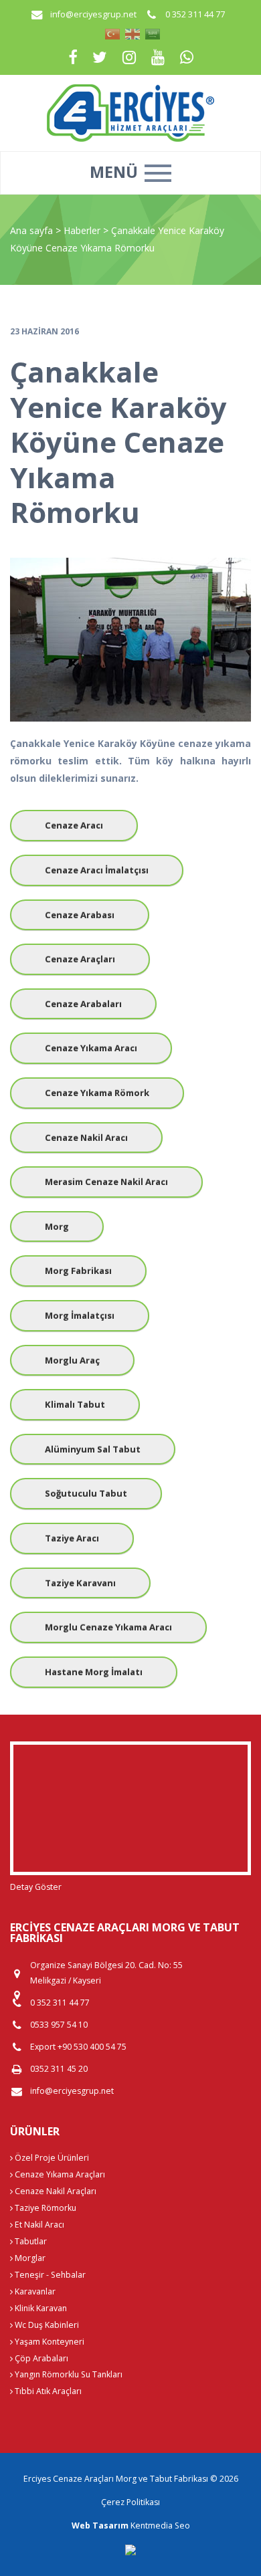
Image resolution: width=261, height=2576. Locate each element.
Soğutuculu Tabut (86, 1493)
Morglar (29, 2258)
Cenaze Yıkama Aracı (91, 1048)
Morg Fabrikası (78, 1271)
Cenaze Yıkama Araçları (59, 2174)
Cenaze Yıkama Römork (97, 1093)
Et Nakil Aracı (38, 2225)
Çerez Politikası (130, 2502)
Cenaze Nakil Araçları (55, 2191)
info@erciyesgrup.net (93, 14)
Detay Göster (36, 1887)
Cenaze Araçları (80, 959)
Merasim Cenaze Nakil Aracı (106, 1182)
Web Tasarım (100, 2526)
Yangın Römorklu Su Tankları (68, 2374)
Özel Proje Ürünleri (51, 2158)
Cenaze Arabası (80, 915)
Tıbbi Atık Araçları (47, 2391)
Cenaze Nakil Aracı (86, 1138)
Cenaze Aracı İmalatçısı (97, 870)
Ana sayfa (31, 230)
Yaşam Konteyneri (49, 2342)
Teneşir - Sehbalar (49, 2275)
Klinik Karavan (40, 2308)
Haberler (82, 230)
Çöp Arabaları (40, 2358)
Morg (57, 1226)
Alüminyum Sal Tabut (93, 1449)
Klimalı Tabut (75, 1404)
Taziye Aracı (72, 1538)
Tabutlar (30, 2241)
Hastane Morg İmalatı (94, 1672)
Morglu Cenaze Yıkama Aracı (108, 1627)
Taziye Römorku (45, 2208)
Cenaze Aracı (74, 825)
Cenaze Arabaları (83, 1004)
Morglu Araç (72, 1360)
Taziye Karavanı (80, 1583)
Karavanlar (34, 2291)
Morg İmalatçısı (80, 1315)
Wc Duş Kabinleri (46, 2325)
